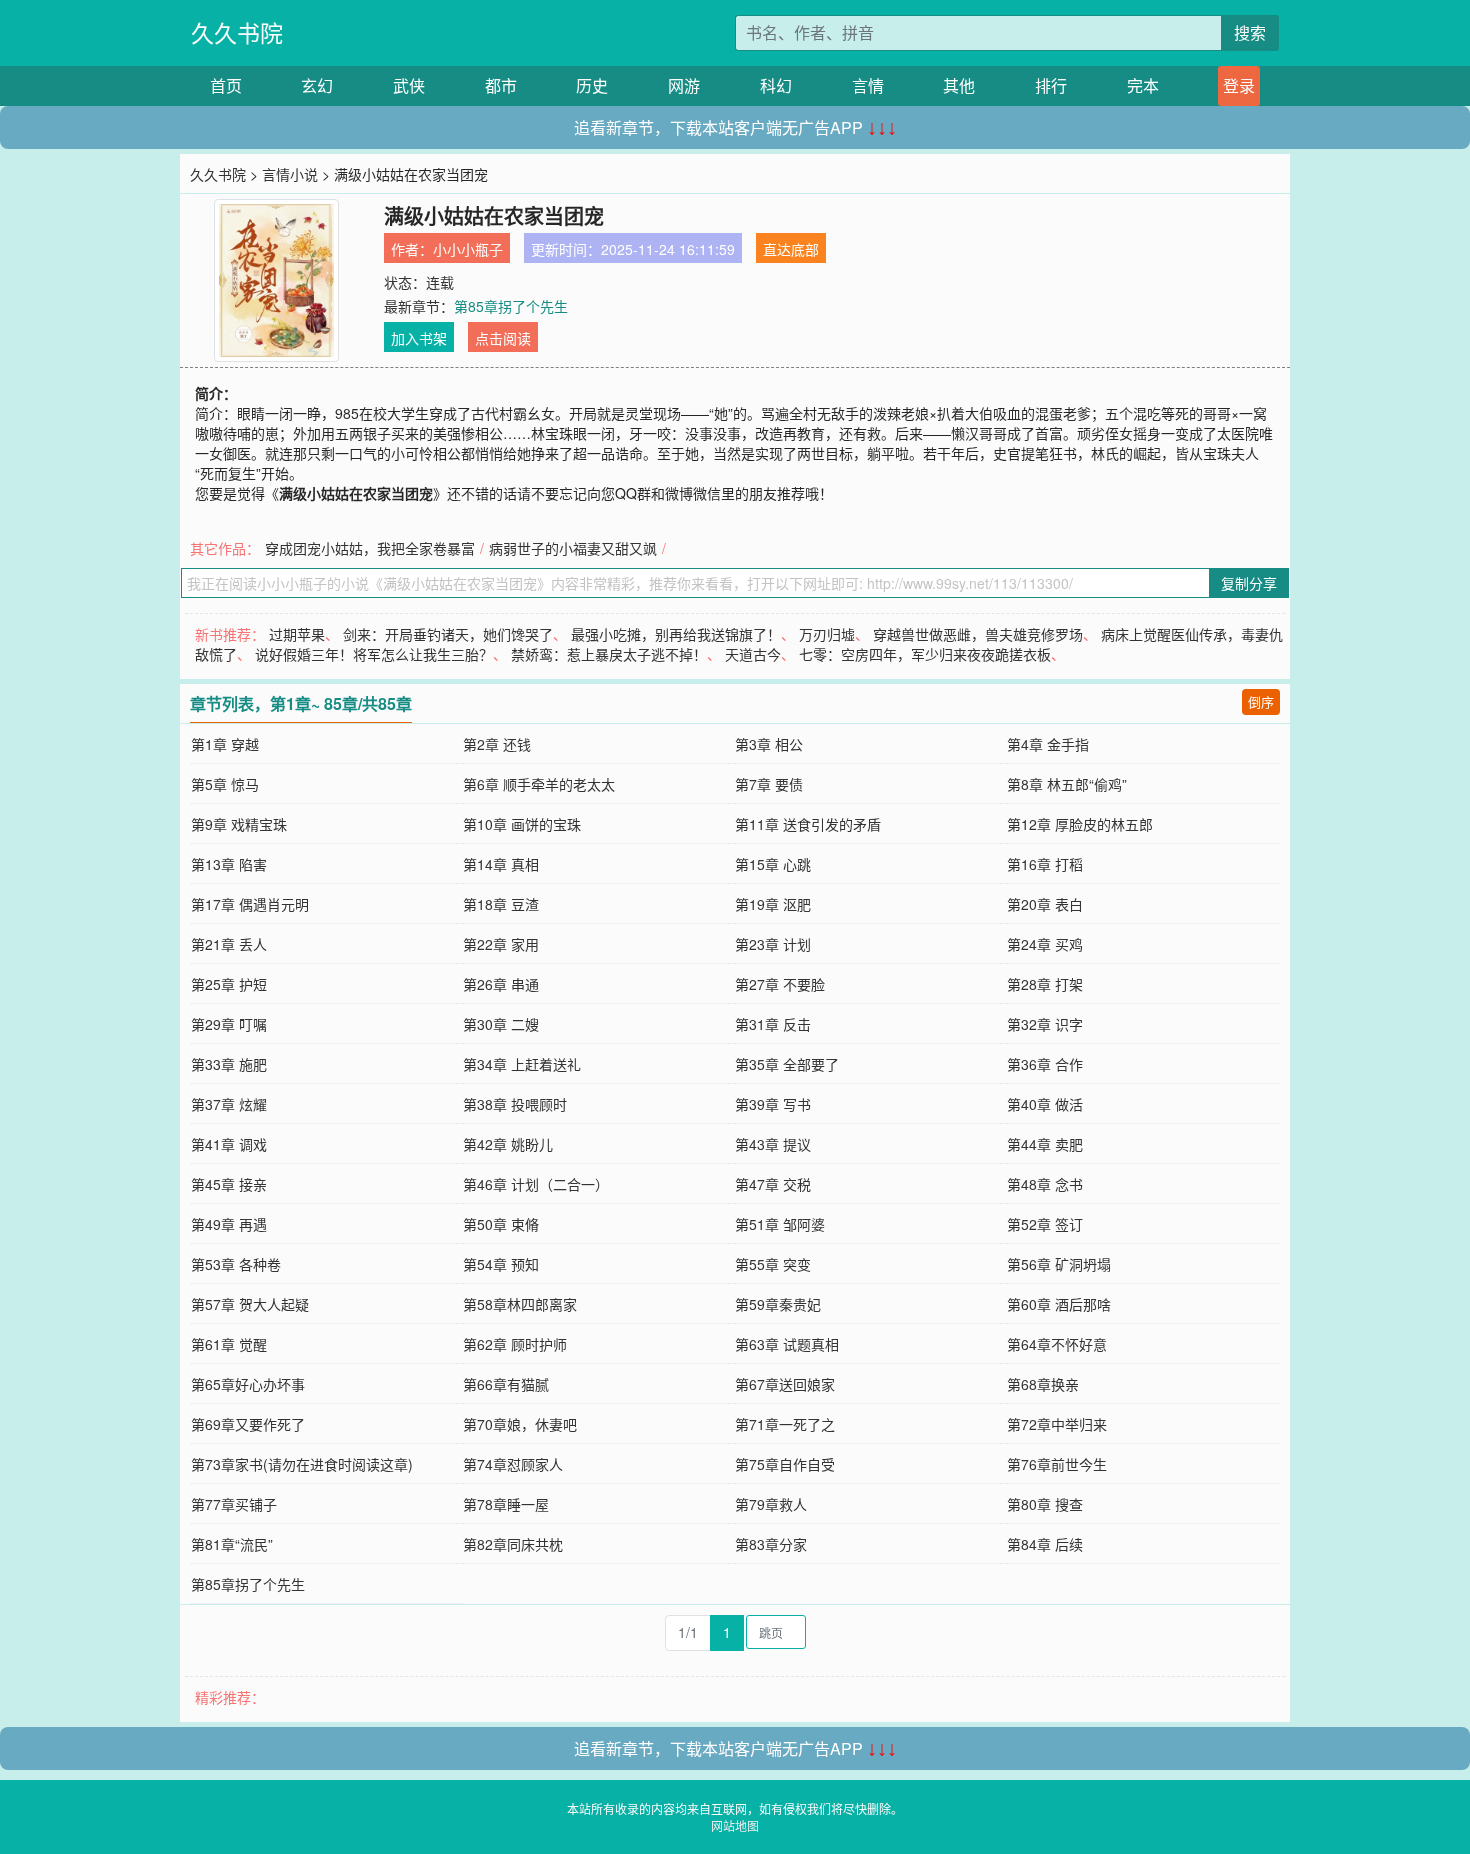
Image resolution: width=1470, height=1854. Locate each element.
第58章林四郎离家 (520, 1304)
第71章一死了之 (785, 1424)
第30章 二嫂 (501, 1024)
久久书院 (237, 32)
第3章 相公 (769, 744)
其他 (959, 85)
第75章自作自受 (785, 1464)
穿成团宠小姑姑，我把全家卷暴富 (370, 548)
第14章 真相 (501, 864)
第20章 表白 (1045, 904)
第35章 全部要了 (787, 1064)
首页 (226, 85)
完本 (1143, 85)
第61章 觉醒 (229, 1344)
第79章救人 (771, 1504)
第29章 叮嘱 (229, 1024)
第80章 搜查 (1045, 1504)
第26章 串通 (501, 984)
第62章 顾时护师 (515, 1344)
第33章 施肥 (229, 1064)
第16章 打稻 (1045, 864)
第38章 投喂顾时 (515, 1104)
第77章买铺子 (234, 1504)
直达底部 (791, 249)
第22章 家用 (501, 944)
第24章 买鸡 (1045, 944)
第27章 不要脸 (780, 984)
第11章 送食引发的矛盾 (808, 824)
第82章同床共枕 (513, 1544)
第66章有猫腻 (506, 1384)
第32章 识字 (1045, 1024)
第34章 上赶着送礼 (522, 1064)
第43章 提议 (773, 1144)
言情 (868, 85)
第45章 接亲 (229, 1184)
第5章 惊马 (225, 784)
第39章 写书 (773, 1104)
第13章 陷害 (229, 864)
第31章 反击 (773, 1024)
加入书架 (419, 338)
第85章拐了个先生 (511, 306)
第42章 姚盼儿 (508, 1144)
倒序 (1261, 701)
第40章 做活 (1045, 1104)
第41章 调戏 (229, 1144)
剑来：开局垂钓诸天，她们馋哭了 (448, 634)
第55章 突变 (773, 1264)
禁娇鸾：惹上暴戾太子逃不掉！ (609, 654)
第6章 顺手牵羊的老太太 (539, 784)
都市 (501, 85)
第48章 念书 (1045, 1184)
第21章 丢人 (229, 944)
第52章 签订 (1045, 1224)
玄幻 (317, 85)
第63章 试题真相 (787, 1344)
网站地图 (735, 1825)
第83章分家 (771, 1544)
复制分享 (1249, 583)
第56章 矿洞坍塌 (1059, 1264)
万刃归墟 (827, 634)
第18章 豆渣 (501, 904)
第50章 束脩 (501, 1224)
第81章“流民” (232, 1544)
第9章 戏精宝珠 (239, 824)
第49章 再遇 (229, 1224)
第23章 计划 (773, 944)
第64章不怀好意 (1057, 1344)
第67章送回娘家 (785, 1384)
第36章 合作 (1045, 1064)
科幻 (776, 85)
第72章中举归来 (1057, 1424)
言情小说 (290, 174)
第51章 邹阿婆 (780, 1224)
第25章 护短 (229, 984)
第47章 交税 (773, 1184)
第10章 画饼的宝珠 (522, 824)
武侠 (409, 85)
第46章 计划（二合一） (536, 1184)
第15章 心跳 (773, 864)
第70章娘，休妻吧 (520, 1424)
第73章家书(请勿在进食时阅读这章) (302, 1464)
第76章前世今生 (1057, 1464)
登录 (1239, 85)
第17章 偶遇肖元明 (250, 904)
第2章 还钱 (497, 744)
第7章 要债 (769, 784)
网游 (684, 85)
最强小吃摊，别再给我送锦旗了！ (676, 634)
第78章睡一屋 (506, 1504)
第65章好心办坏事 (248, 1384)
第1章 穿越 (225, 744)
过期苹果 (297, 634)
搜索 (1250, 32)
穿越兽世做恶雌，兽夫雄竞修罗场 (978, 634)
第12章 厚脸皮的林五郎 (1080, 824)
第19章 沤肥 (773, 904)
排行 (1051, 85)
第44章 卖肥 (1045, 1144)
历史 (592, 85)
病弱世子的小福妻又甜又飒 (573, 548)
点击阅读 (503, 338)
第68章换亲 (1043, 1384)
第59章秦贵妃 (778, 1304)
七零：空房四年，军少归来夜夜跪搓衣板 (925, 654)
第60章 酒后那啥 (1059, 1304)
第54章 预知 (501, 1264)
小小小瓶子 (468, 249)
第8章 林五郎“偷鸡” (1067, 784)
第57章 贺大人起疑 (250, 1304)
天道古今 (753, 654)
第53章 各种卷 (236, 1264)
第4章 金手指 (1048, 744)
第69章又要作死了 (248, 1424)
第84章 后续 (1045, 1544)
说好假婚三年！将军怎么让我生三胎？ (374, 654)
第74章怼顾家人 (513, 1464)
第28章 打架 (1045, 984)
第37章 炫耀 (229, 1104)
